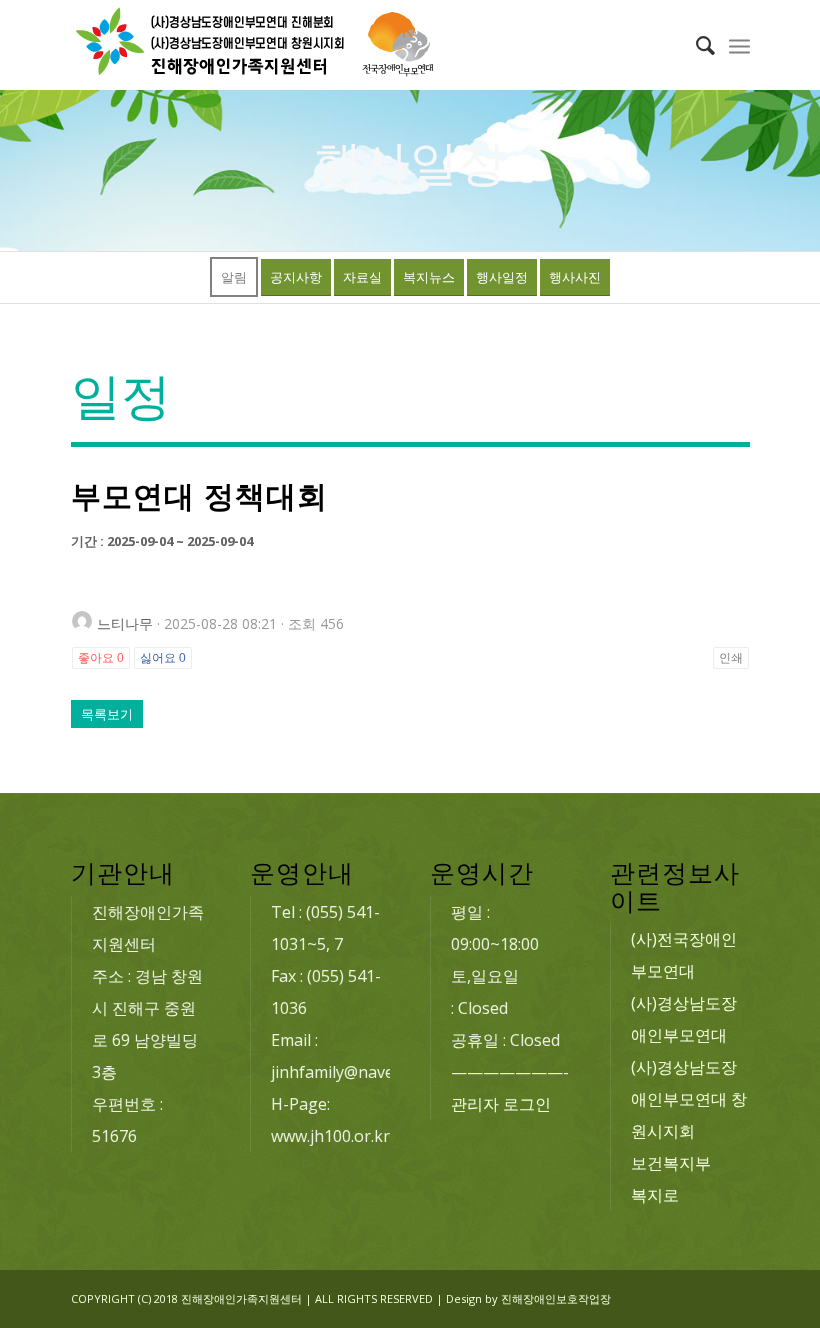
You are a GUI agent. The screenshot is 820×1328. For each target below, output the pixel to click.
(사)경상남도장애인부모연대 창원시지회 (689, 1099)
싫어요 (163, 658)
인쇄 (731, 658)
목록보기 (107, 714)
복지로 (655, 1195)
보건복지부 (671, 1163)
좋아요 (101, 658)
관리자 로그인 (501, 1104)
